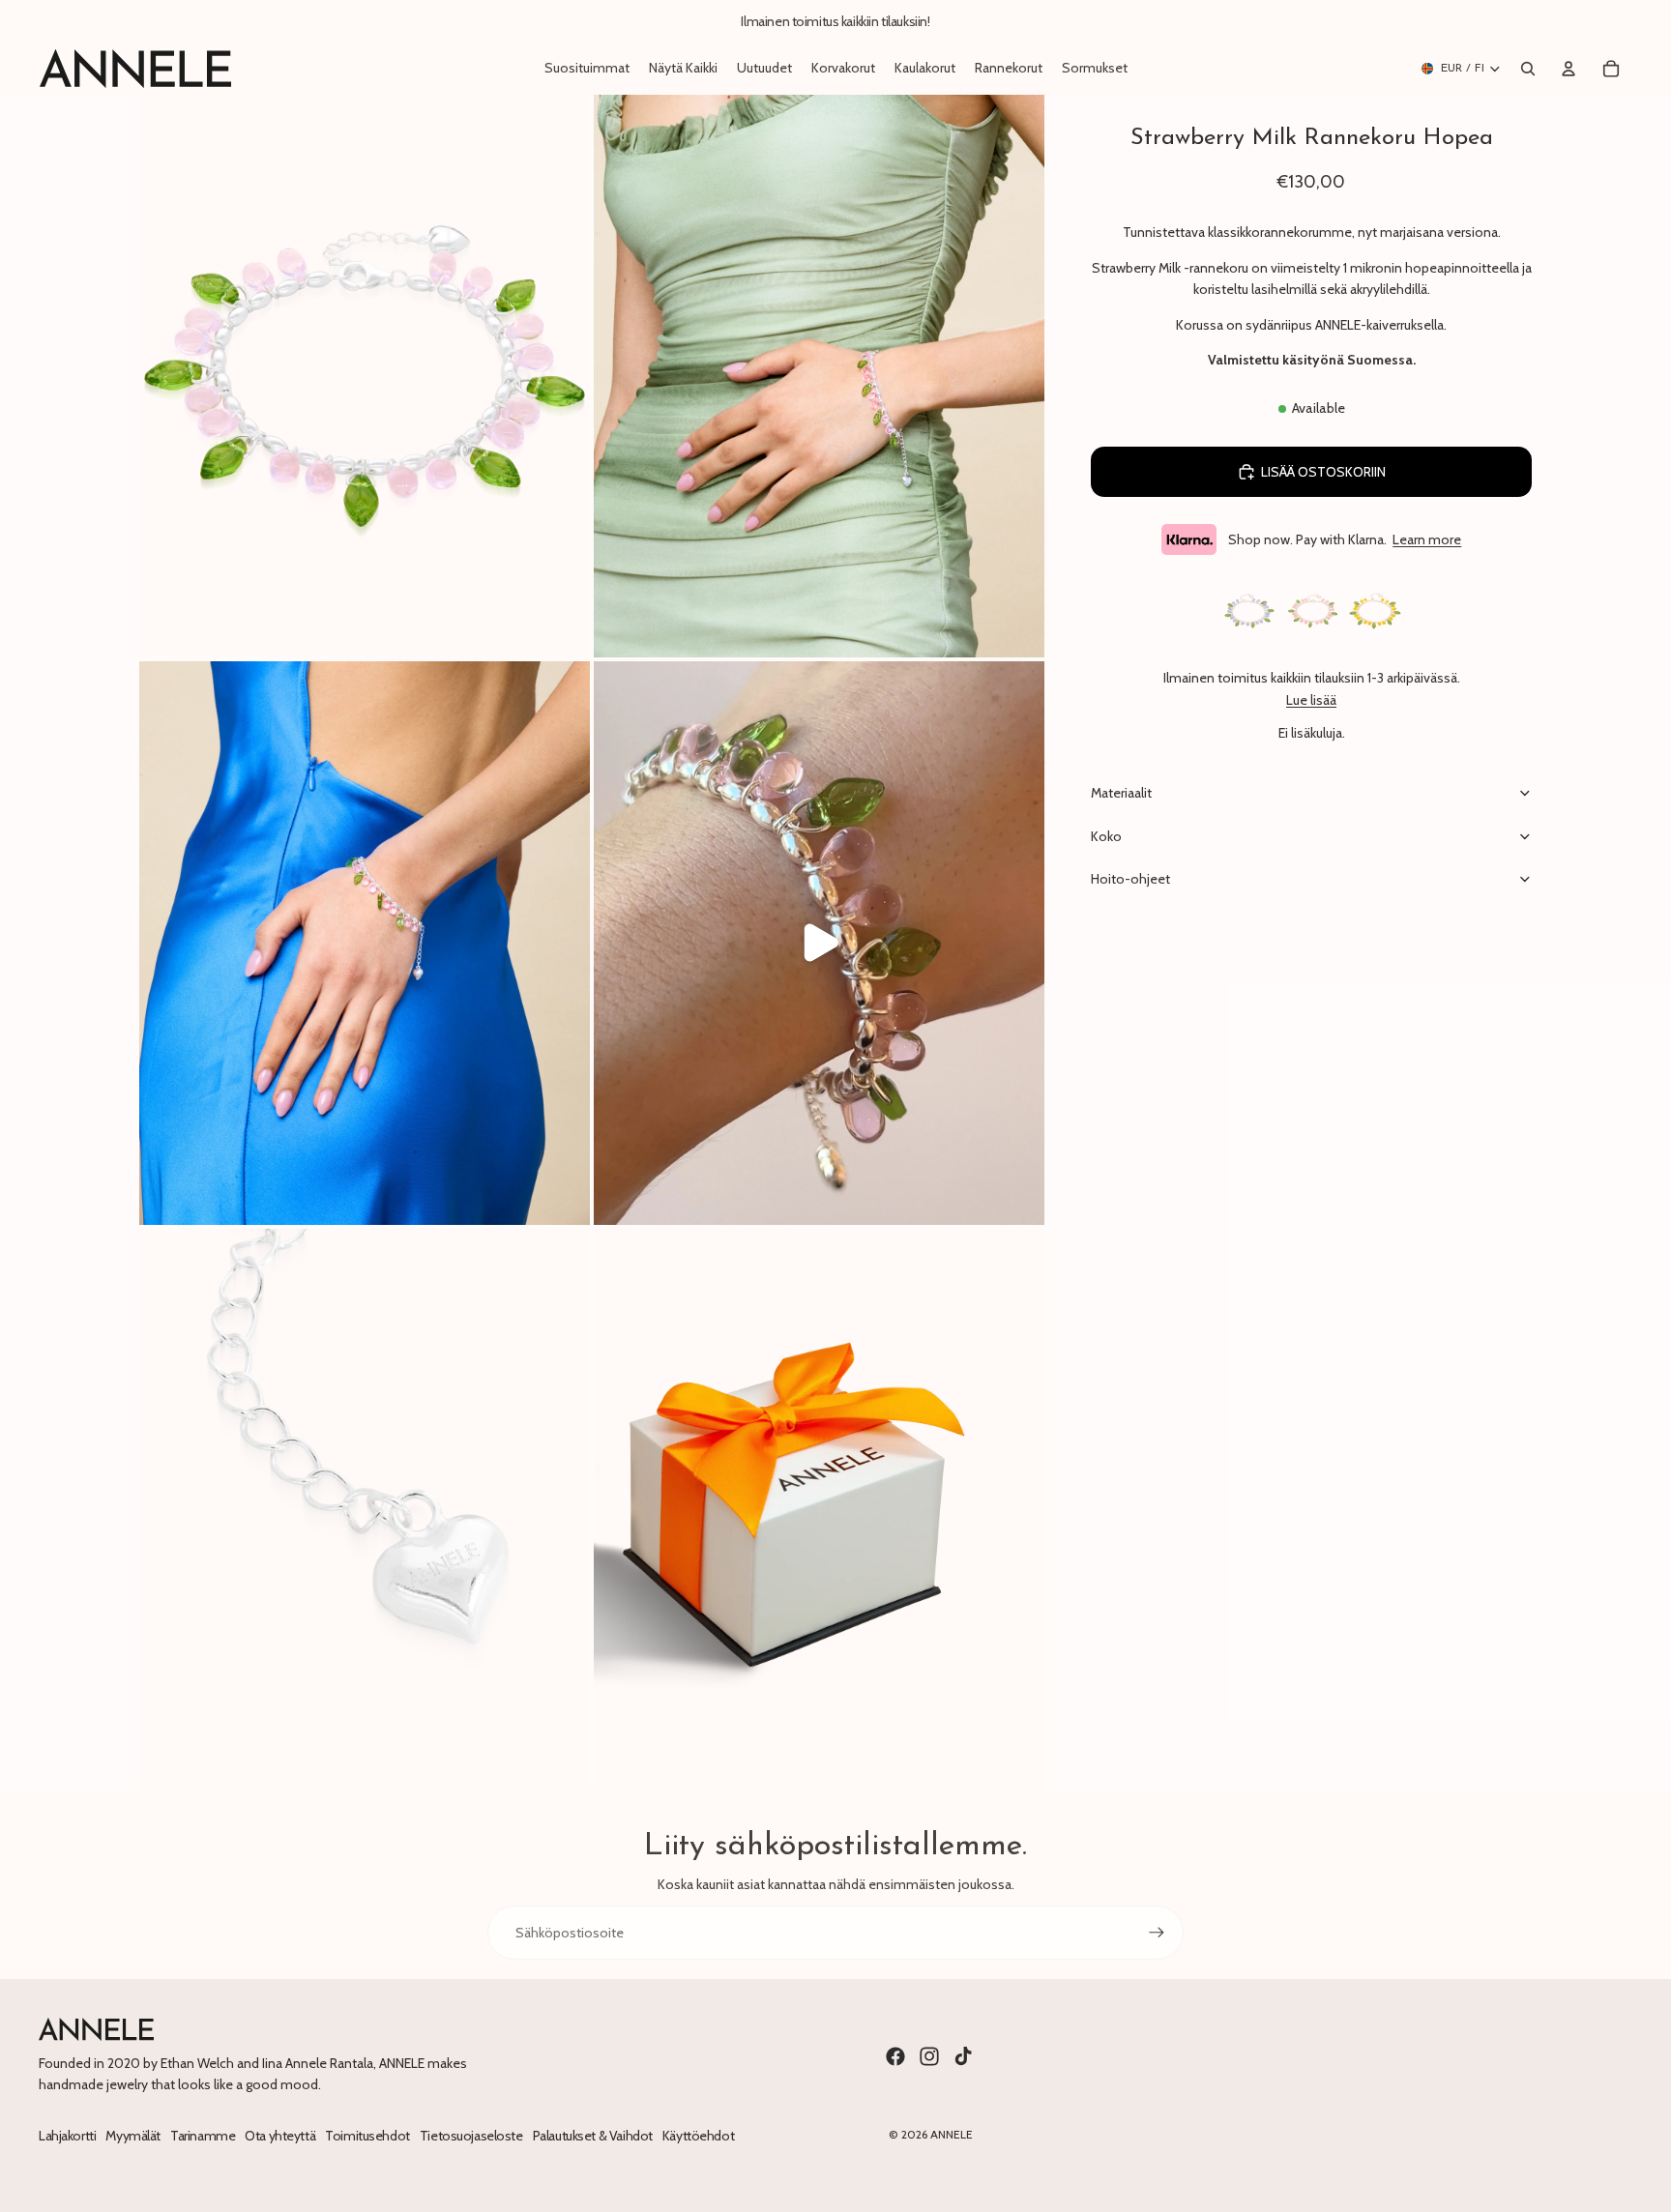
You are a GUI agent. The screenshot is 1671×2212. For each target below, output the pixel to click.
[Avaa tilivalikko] (1568, 69)
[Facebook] (895, 2056)
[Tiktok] (963, 2056)
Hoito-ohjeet (1130, 879)
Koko (1106, 836)
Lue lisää (1311, 700)
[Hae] (1528, 69)
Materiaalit (1121, 793)
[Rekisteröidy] (1157, 1933)
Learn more (1427, 539)
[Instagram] (929, 2056)
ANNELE (952, 2134)
